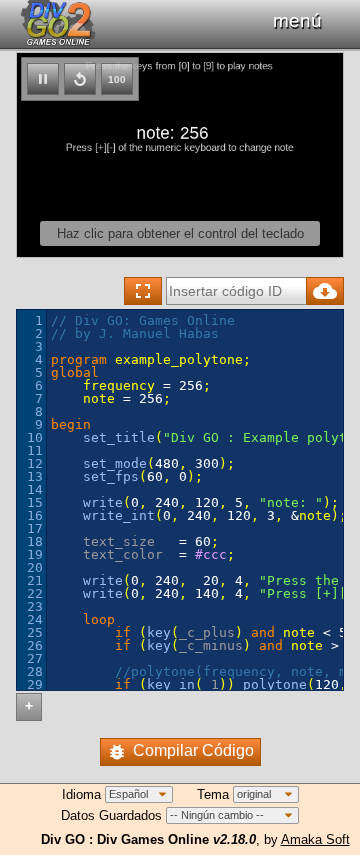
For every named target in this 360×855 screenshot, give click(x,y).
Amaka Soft (315, 839)
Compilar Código (193, 750)
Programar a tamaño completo (143, 291)
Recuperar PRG (325, 291)
